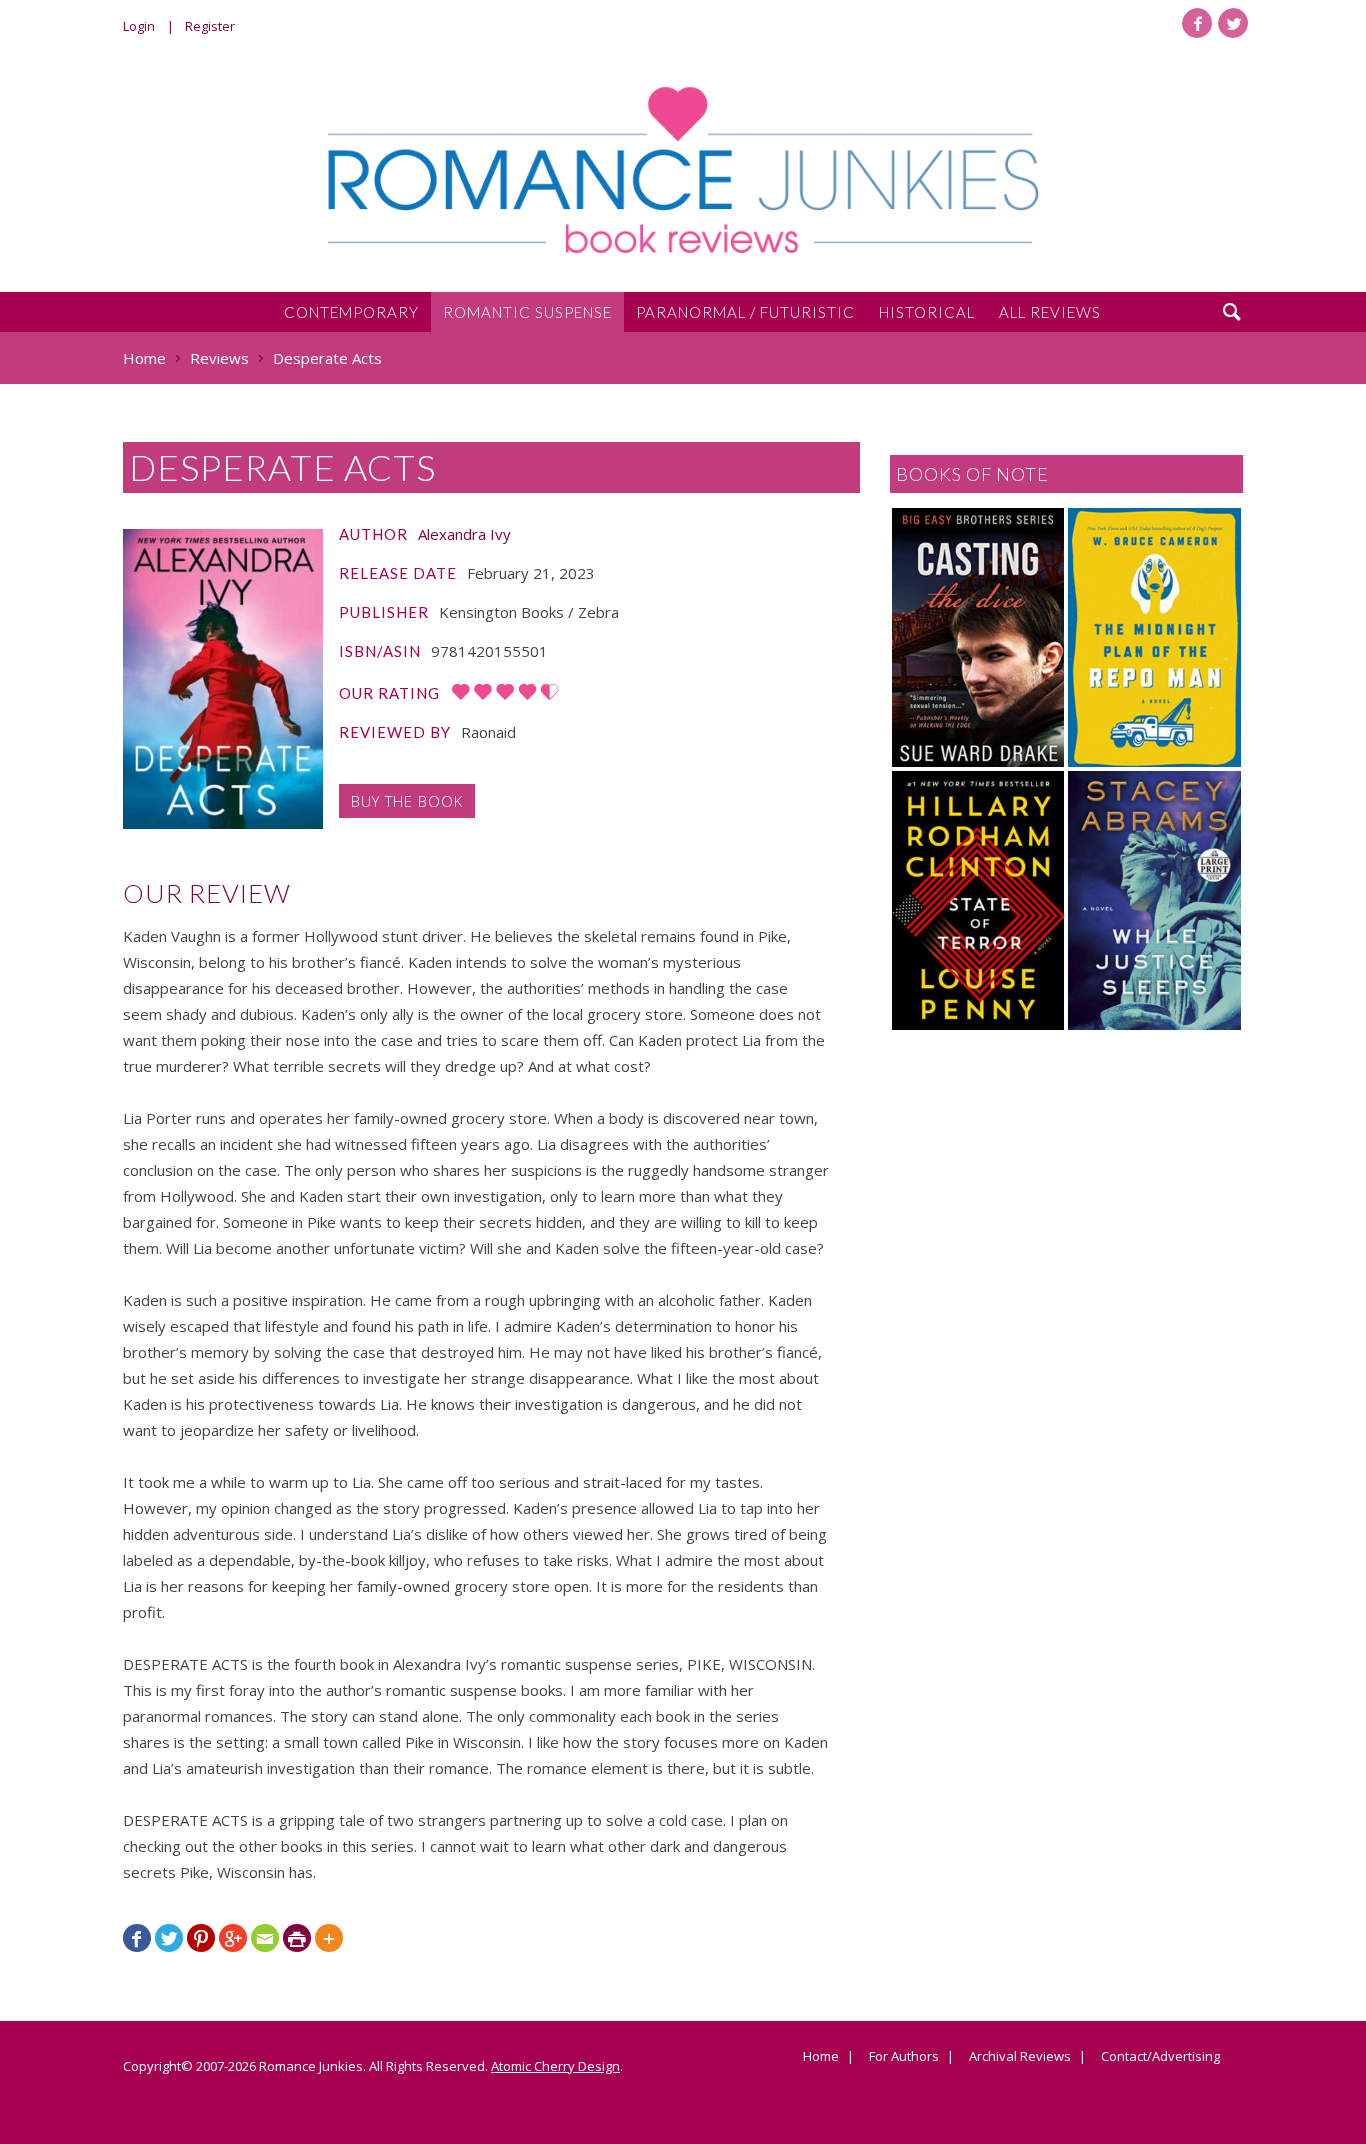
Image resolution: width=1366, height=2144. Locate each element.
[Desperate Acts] (223, 679)
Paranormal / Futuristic (745, 312)
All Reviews (1050, 312)
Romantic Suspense (527, 312)
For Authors (904, 2057)
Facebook (1197, 23)
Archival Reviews (1020, 2057)
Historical (927, 312)
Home (821, 2057)
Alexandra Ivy (464, 534)
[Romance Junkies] (683, 170)
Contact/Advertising (1160, 2057)
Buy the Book (407, 801)
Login (139, 26)
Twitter (1233, 23)
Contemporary (351, 312)
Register (210, 26)
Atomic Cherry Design (555, 2066)
